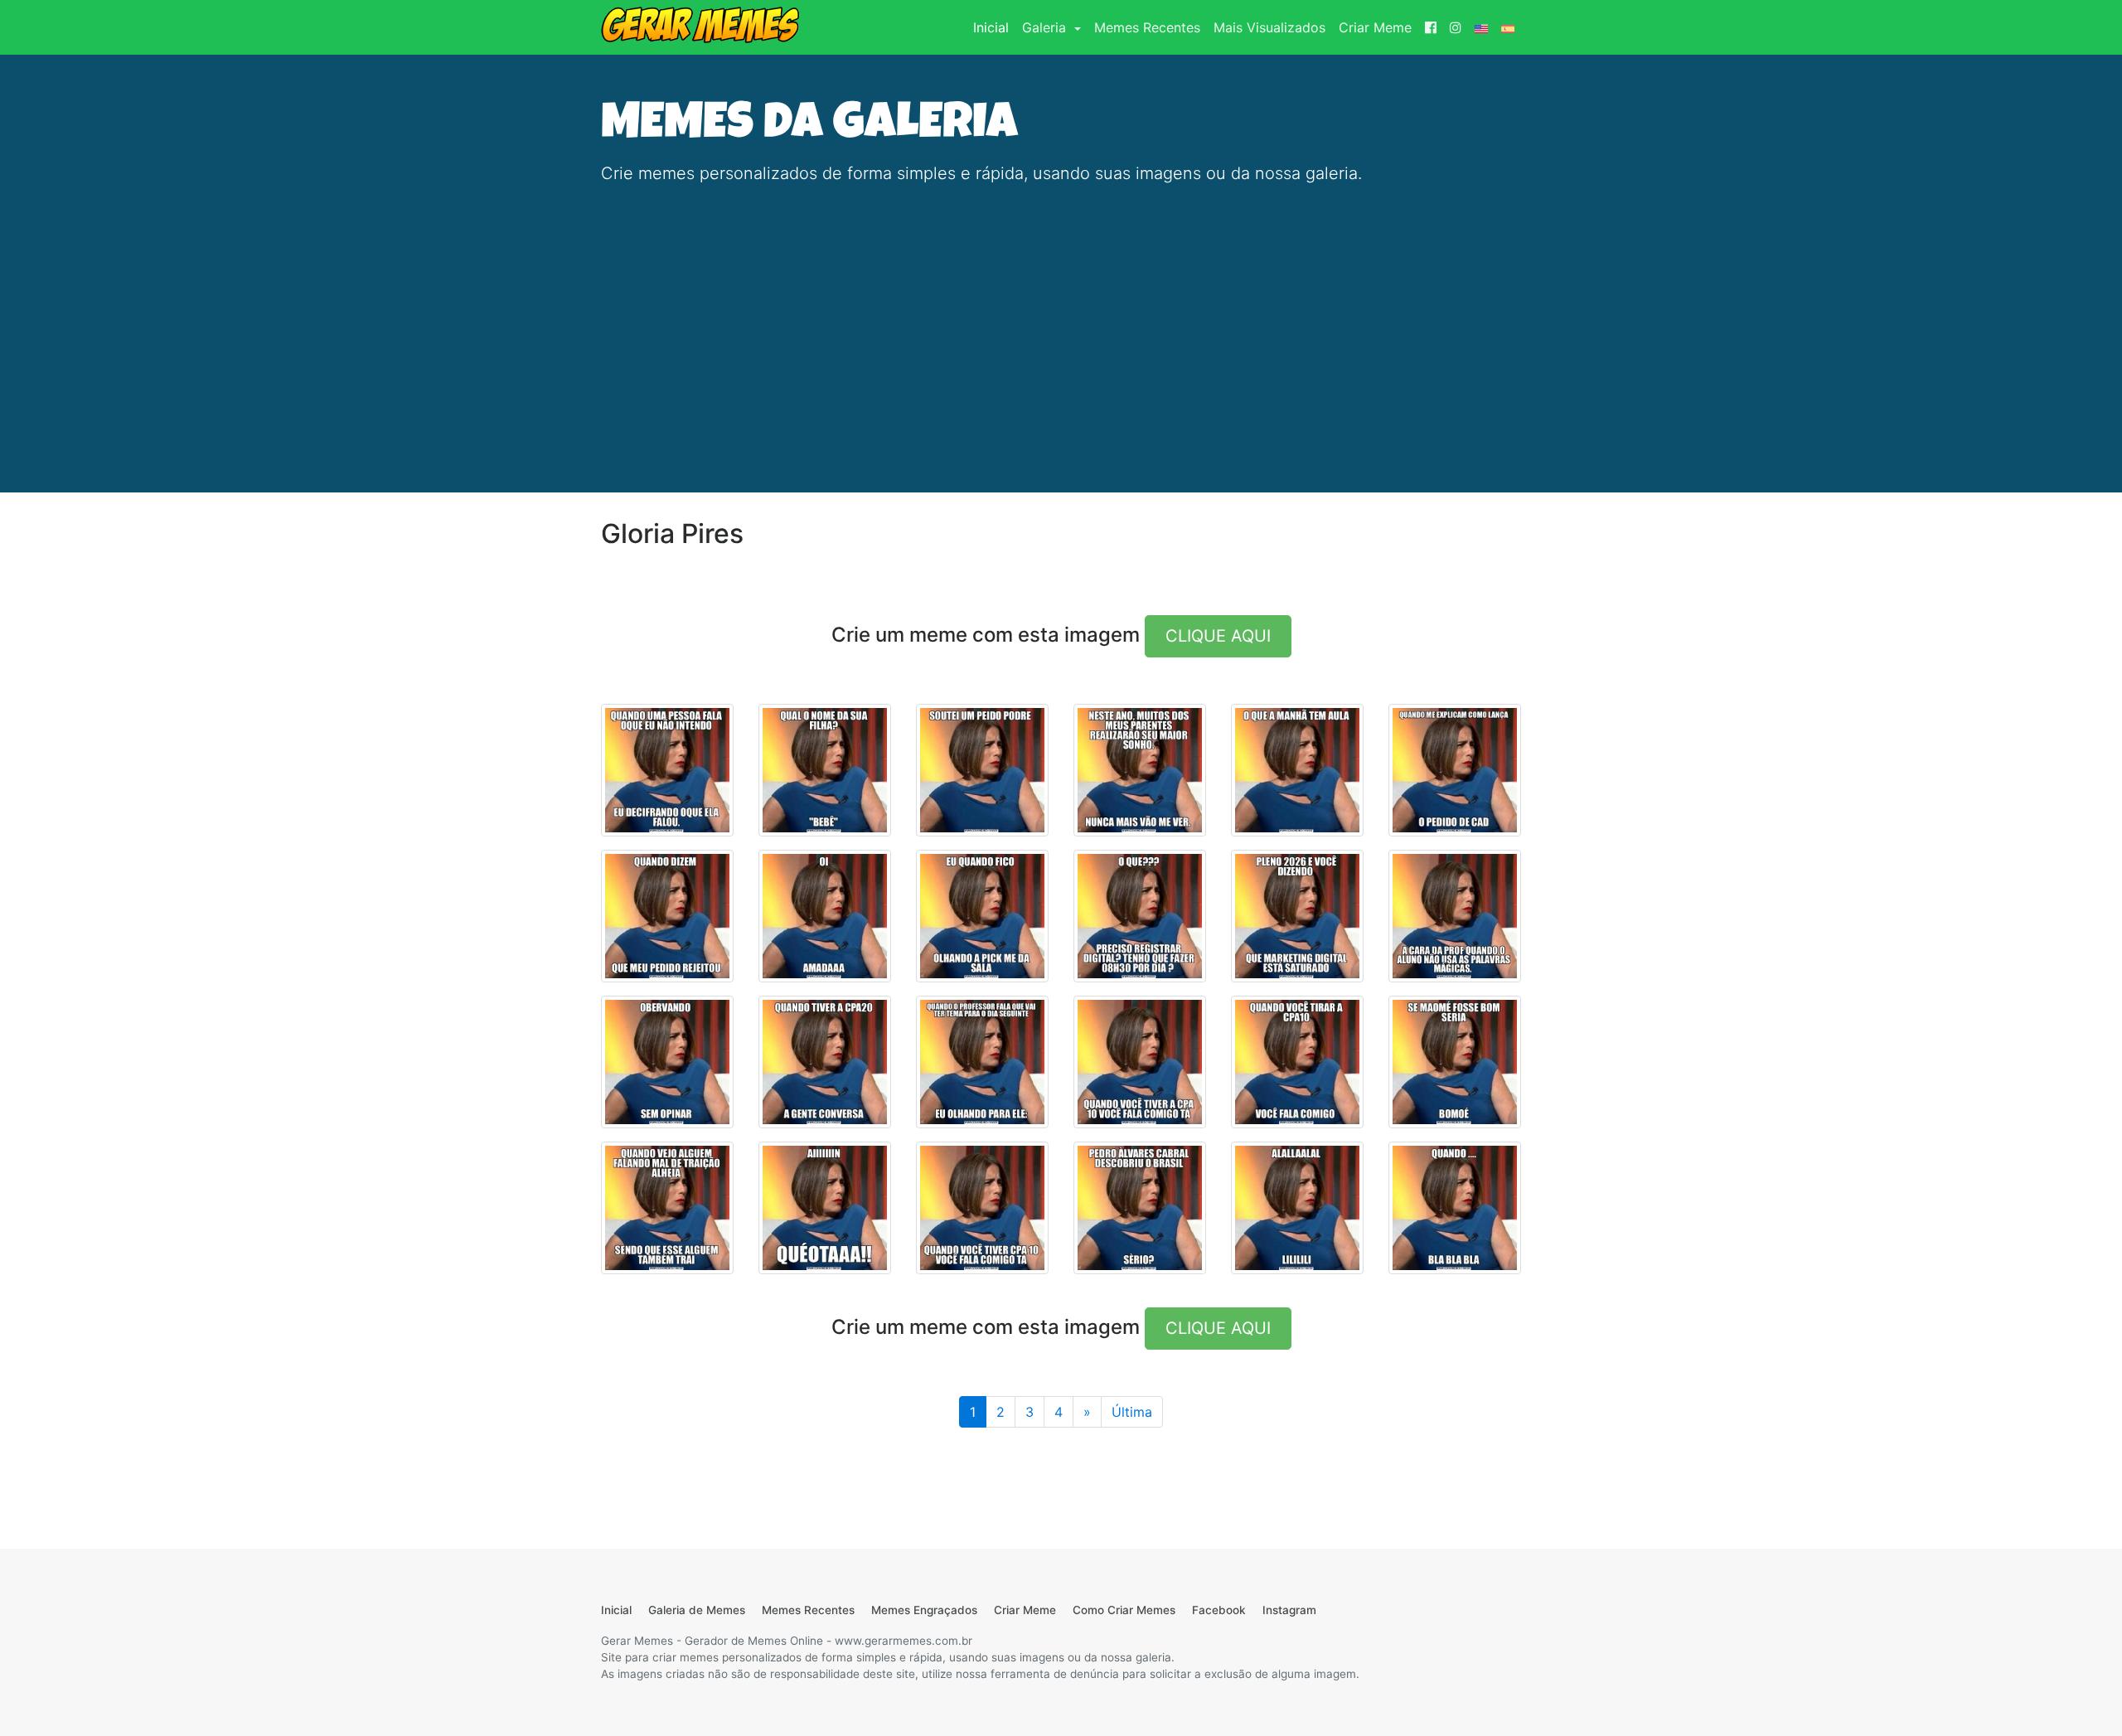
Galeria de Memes (697, 1610)
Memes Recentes (1147, 27)
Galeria (1046, 27)
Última (1132, 1412)
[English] (1481, 27)
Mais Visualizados (1269, 27)
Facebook (1219, 1610)
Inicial (994, 27)
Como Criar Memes (1124, 1610)
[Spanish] (1508, 27)
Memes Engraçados (924, 1610)
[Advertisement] (1061, 315)
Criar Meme (1375, 27)
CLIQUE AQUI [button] (1218, 636)
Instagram (1289, 1610)
